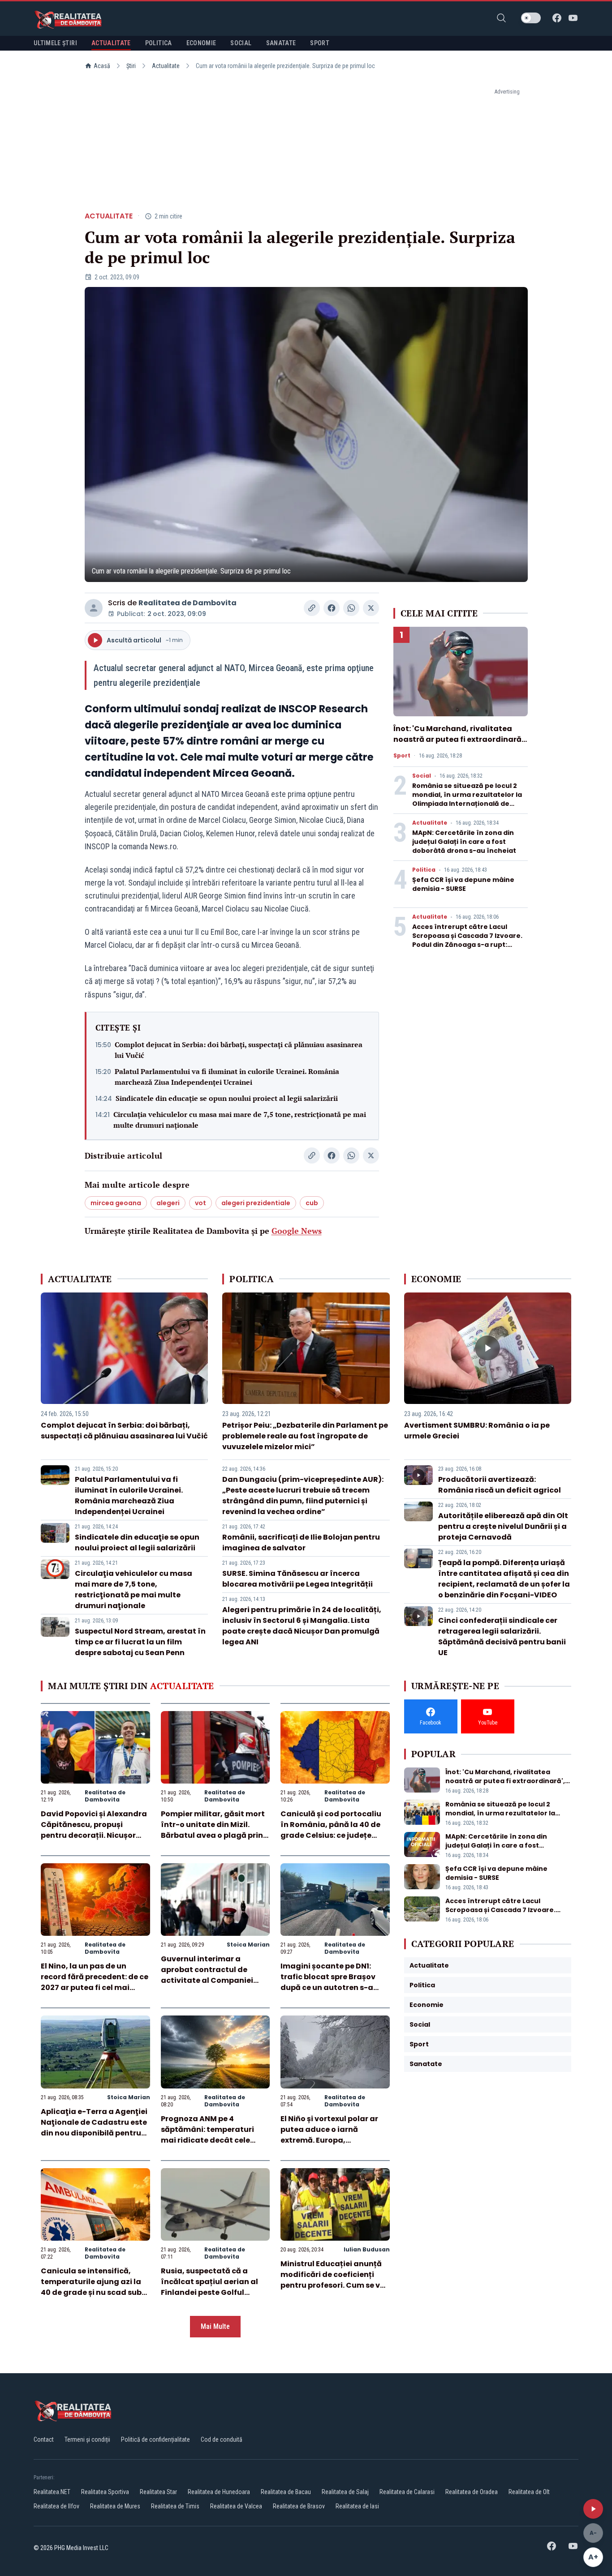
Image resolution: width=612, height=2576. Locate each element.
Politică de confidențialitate (155, 2439)
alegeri (168, 1203)
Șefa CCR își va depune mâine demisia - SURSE (463, 884)
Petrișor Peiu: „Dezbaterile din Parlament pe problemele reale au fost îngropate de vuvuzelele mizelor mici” (305, 1436)
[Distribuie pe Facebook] (332, 608)
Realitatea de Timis (175, 2506)
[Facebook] (557, 18)
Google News (297, 1231)
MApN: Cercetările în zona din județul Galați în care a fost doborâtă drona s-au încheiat (464, 842)
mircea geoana (116, 1203)
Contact (44, 2439)
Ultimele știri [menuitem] (55, 43)
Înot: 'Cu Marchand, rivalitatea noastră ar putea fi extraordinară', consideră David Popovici (459, 739)
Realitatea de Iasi (357, 2506)
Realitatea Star (158, 2492)
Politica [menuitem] (159, 43)
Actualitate (166, 66)
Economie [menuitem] (201, 43)
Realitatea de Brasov (299, 2506)
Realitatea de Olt (529, 2492)
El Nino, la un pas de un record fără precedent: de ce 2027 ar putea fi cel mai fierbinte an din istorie (95, 1982)
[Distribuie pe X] (371, 608)
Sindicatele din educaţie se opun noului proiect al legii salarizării (227, 1098)
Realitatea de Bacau (286, 2492)
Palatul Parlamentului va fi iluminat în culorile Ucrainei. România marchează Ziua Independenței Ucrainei (227, 1077)
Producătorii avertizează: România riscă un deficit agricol (500, 1485)
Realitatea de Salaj (345, 2492)
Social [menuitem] (241, 43)
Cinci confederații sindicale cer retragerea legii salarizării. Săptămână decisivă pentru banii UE (502, 1637)
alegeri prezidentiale (256, 1203)
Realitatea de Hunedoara (219, 2492)
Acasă (102, 66)
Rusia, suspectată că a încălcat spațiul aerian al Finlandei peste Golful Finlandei (209, 2287)
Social (422, 776)
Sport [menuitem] (320, 43)
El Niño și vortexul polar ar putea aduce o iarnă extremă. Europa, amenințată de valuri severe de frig (334, 2140)
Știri (131, 66)
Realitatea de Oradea (472, 2492)
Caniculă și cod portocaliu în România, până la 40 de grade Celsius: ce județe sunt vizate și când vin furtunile (331, 1835)
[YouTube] (573, 18)
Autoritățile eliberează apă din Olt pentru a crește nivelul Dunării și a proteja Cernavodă (503, 1526)
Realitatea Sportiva (105, 2492)
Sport (402, 756)
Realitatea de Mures (115, 2506)
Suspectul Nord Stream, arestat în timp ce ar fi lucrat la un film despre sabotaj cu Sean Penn (140, 1642)
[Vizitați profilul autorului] (94, 608)
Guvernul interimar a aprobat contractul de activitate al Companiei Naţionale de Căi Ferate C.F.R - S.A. (207, 1980)
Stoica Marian (248, 1945)
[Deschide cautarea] (501, 18)
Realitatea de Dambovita (187, 603)
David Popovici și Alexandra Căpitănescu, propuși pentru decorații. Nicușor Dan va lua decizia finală (94, 1830)
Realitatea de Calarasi (407, 2492)
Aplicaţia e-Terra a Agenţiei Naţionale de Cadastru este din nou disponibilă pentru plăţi (94, 2128)
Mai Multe (215, 2326)
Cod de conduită (222, 2439)
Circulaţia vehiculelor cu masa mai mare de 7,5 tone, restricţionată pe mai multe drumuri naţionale (240, 1120)
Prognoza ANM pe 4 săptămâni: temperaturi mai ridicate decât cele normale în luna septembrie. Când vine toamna (215, 2140)
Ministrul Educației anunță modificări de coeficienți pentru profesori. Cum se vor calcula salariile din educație (334, 2285)
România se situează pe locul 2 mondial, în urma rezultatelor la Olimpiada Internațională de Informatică (467, 799)
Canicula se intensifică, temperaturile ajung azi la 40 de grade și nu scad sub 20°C (91, 2287)
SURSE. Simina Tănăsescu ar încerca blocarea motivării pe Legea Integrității (297, 1579)
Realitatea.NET (52, 2492)
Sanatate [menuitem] (281, 43)
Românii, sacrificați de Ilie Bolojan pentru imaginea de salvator (301, 1543)
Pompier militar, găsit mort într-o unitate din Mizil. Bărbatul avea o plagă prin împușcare (213, 1830)
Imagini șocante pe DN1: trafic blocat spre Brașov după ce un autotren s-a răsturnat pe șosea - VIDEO (332, 1982)
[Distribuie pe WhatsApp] (351, 608)
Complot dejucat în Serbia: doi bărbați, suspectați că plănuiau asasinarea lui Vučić (239, 1050)
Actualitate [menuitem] (111, 43)
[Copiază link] (312, 608)
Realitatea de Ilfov (56, 2506)
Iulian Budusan (367, 2249)
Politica (424, 870)
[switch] (531, 18)
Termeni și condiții (87, 2439)
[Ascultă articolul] (593, 2509)
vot (200, 1203)
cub (312, 1203)
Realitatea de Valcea (236, 2506)
